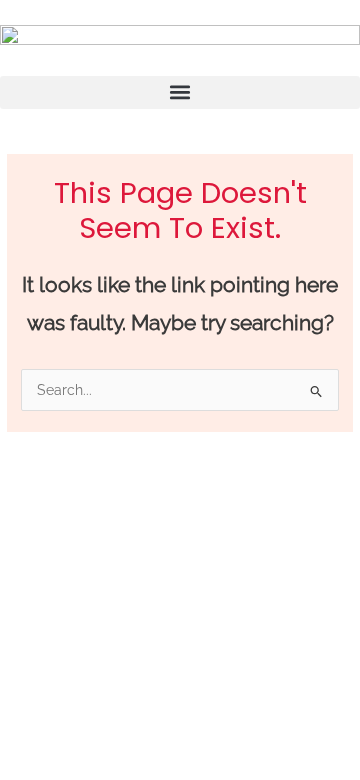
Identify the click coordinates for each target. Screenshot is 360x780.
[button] (180, 92)
